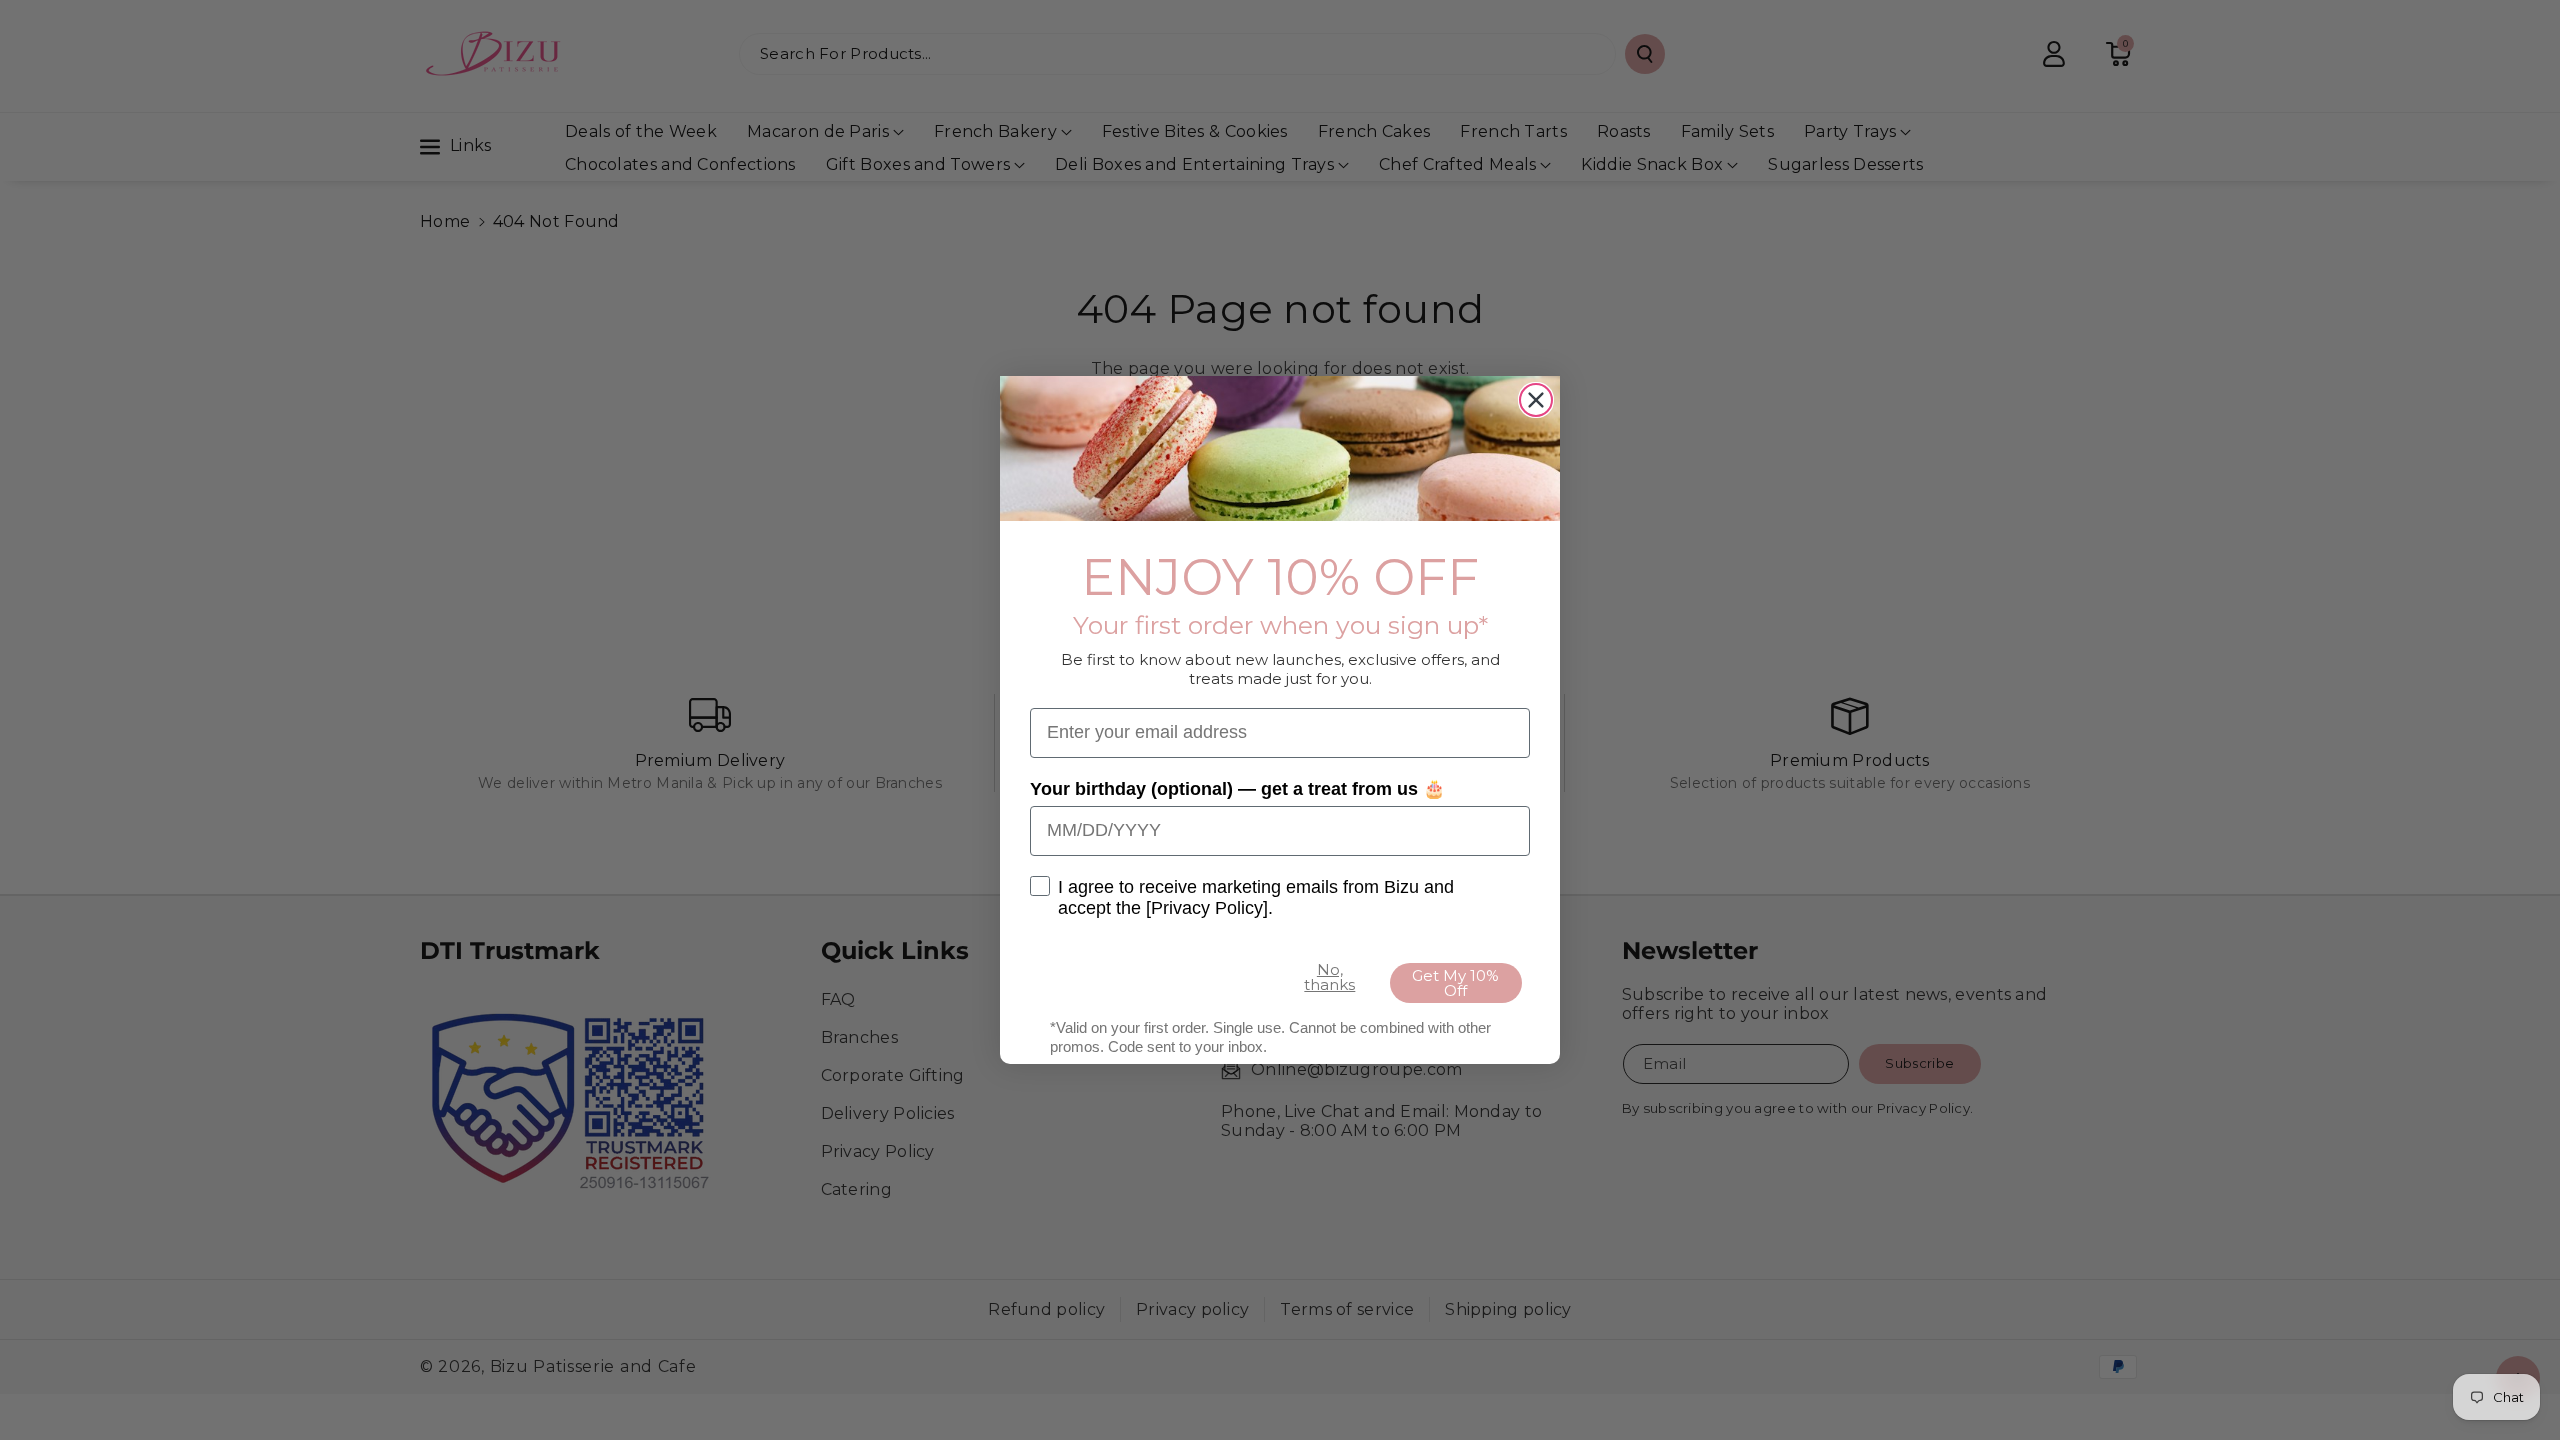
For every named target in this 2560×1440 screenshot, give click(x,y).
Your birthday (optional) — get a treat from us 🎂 (1237, 789)
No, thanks (1329, 977)
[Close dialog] (1536, 400)
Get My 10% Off (1455, 983)
